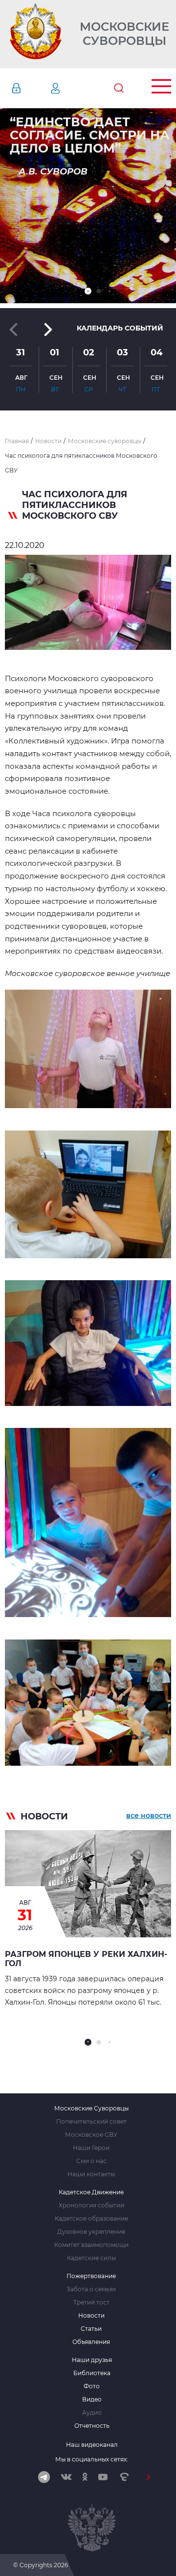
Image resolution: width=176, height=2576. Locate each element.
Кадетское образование (91, 2219)
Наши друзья (92, 2360)
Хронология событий (91, 2205)
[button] (88, 291)
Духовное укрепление (91, 2232)
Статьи (91, 2329)
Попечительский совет (91, 2122)
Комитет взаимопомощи (91, 2245)
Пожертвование (91, 2276)
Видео (92, 2400)
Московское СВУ (91, 2135)
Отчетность (92, 2426)
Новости (91, 2316)
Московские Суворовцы (124, 34)
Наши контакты (91, 2174)
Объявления (91, 2342)
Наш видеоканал (92, 2445)
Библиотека (92, 2373)
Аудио (92, 2413)
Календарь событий (120, 328)
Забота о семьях (91, 2289)
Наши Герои (91, 2148)
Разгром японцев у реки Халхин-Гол (86, 1959)
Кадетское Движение (91, 2192)
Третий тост (91, 2303)
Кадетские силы (91, 2258)
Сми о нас (91, 2161)
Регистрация (70, 88)
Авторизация (31, 88)
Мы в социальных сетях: (92, 2459)
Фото (92, 2386)
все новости (149, 1815)
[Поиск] (119, 88)
